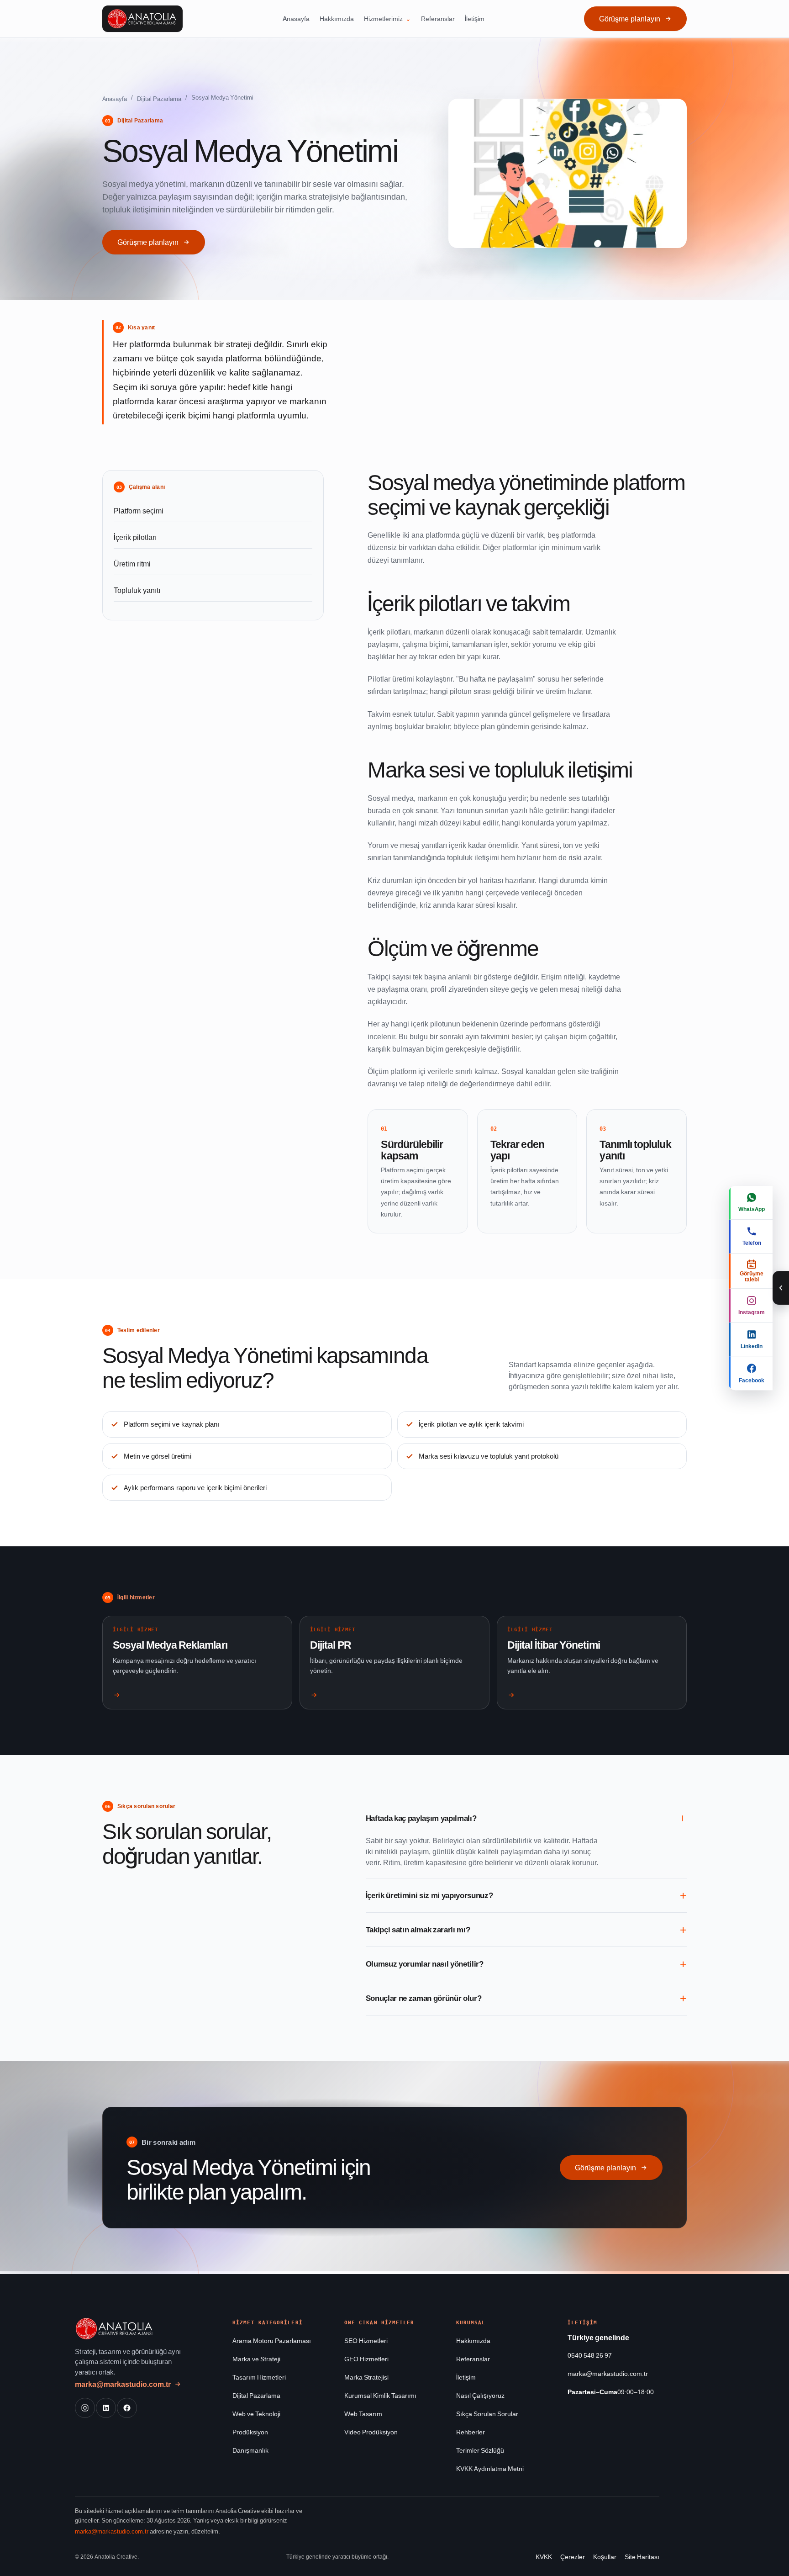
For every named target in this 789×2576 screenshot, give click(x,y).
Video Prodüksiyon (371, 2432)
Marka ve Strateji (256, 2359)
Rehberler (471, 2432)
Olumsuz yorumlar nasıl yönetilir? (425, 1964)
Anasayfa (296, 19)
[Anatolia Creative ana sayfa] (142, 19)
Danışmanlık (250, 2450)
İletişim (475, 19)
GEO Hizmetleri (366, 2359)
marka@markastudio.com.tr (123, 2384)
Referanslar (438, 19)
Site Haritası (642, 2557)
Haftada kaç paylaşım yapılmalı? (421, 1818)
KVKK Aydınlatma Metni (490, 2468)
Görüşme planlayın (630, 19)
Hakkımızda (337, 19)
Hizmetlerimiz (383, 19)
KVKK (544, 2557)
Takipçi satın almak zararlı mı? (418, 1930)
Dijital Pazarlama (159, 99)
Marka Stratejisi (366, 2377)
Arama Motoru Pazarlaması (272, 2341)
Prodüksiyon (250, 2432)
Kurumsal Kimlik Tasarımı (380, 2395)
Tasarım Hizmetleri (259, 2377)
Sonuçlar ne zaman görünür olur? (424, 1998)
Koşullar (605, 2557)
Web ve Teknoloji (256, 2414)
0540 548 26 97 (590, 2355)
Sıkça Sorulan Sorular (487, 2414)
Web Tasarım (363, 2414)
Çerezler (573, 2557)
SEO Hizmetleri (366, 2341)
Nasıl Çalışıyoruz (480, 2395)
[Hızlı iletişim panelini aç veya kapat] (781, 1288)
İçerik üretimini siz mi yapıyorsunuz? (429, 1895)
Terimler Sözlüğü (480, 2450)
